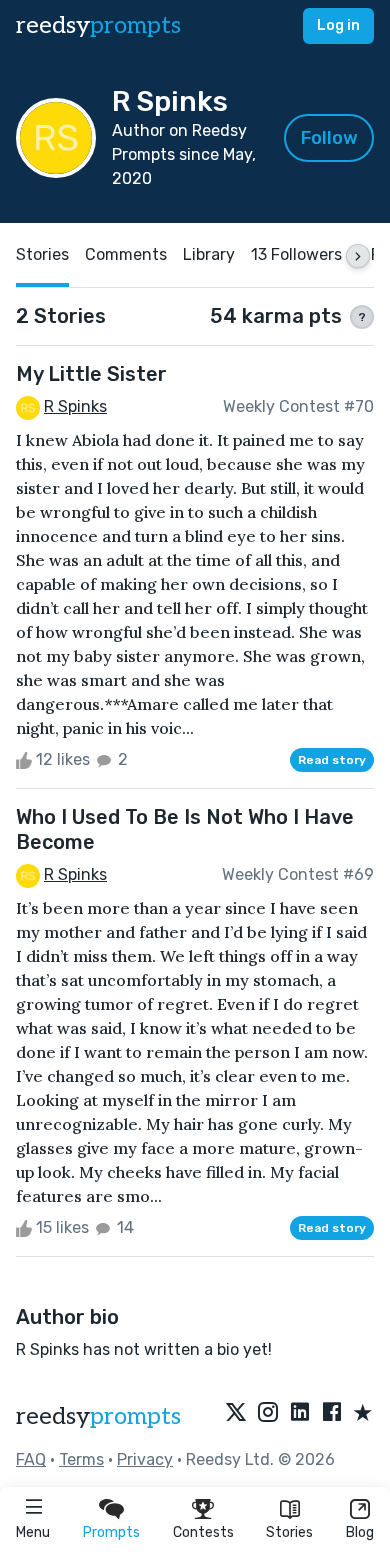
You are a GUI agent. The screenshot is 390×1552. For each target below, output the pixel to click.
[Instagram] (268, 1414)
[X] (236, 1414)
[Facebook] (332, 1414)
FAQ (31, 1459)
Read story (332, 760)
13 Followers (296, 254)
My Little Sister (91, 374)
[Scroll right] (358, 256)
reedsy (98, 25)
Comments (126, 254)
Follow (329, 138)
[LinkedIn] (300, 1414)
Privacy (145, 1459)
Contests (203, 1532)
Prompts (111, 1532)
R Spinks (75, 406)
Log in (338, 25)
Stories (289, 1532)
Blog (360, 1532)
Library (209, 254)
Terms (81, 1459)
